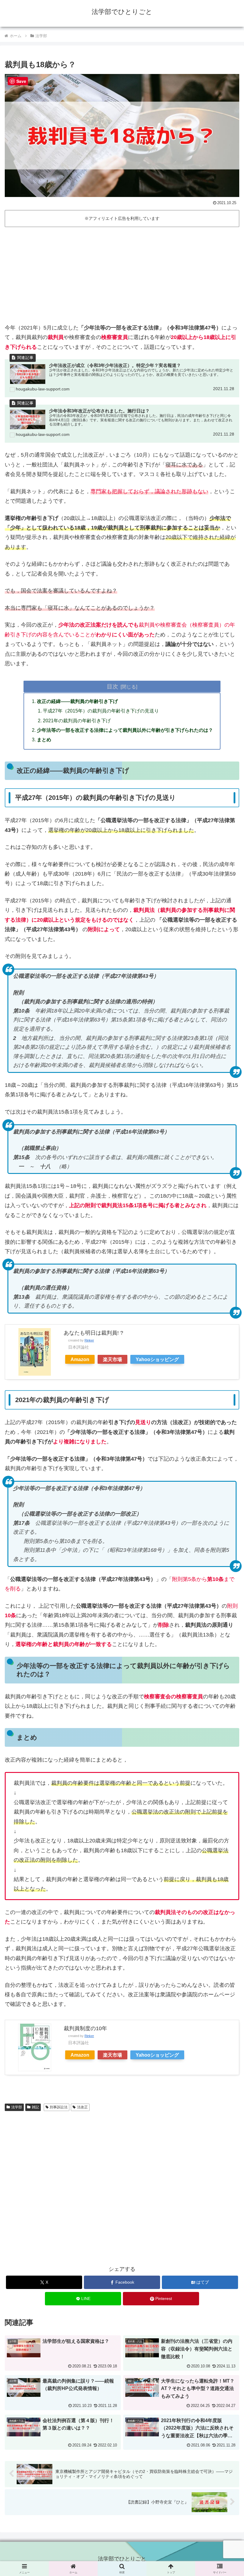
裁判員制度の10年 (85, 2028)
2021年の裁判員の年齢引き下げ (77, 721)
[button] (226, 1479)
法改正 (82, 2107)
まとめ (44, 740)
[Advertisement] (122, 274)
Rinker (89, 1340)
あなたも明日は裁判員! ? (93, 1333)
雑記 (35, 2107)
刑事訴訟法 (59, 2107)
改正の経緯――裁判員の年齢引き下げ (77, 701)
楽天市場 (112, 1359)
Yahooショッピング (157, 1359)
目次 (112, 686)
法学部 (17, 2107)
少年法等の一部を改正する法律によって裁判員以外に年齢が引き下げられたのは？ (125, 730)
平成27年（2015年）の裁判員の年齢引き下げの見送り (101, 711)
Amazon (80, 1359)
